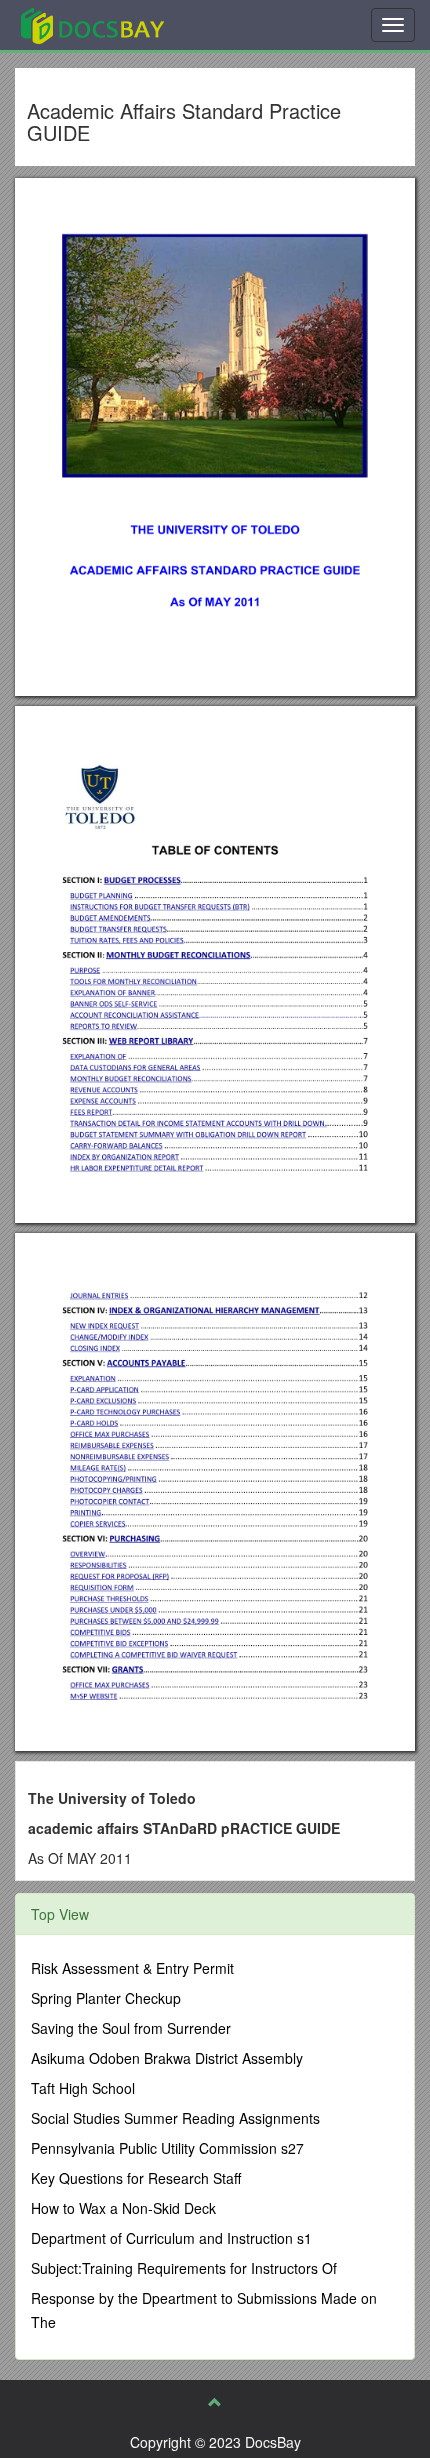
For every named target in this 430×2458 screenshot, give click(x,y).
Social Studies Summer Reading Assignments (175, 2118)
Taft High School (83, 2088)
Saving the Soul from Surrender (131, 2028)
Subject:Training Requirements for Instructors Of (184, 2268)
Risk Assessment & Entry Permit (132, 1968)
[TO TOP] (215, 2402)
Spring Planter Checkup (106, 1998)
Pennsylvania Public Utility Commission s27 (167, 2148)
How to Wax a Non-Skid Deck (123, 2208)
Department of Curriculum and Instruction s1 (171, 2238)
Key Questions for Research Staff (136, 2178)
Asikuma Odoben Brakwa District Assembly (167, 2058)
